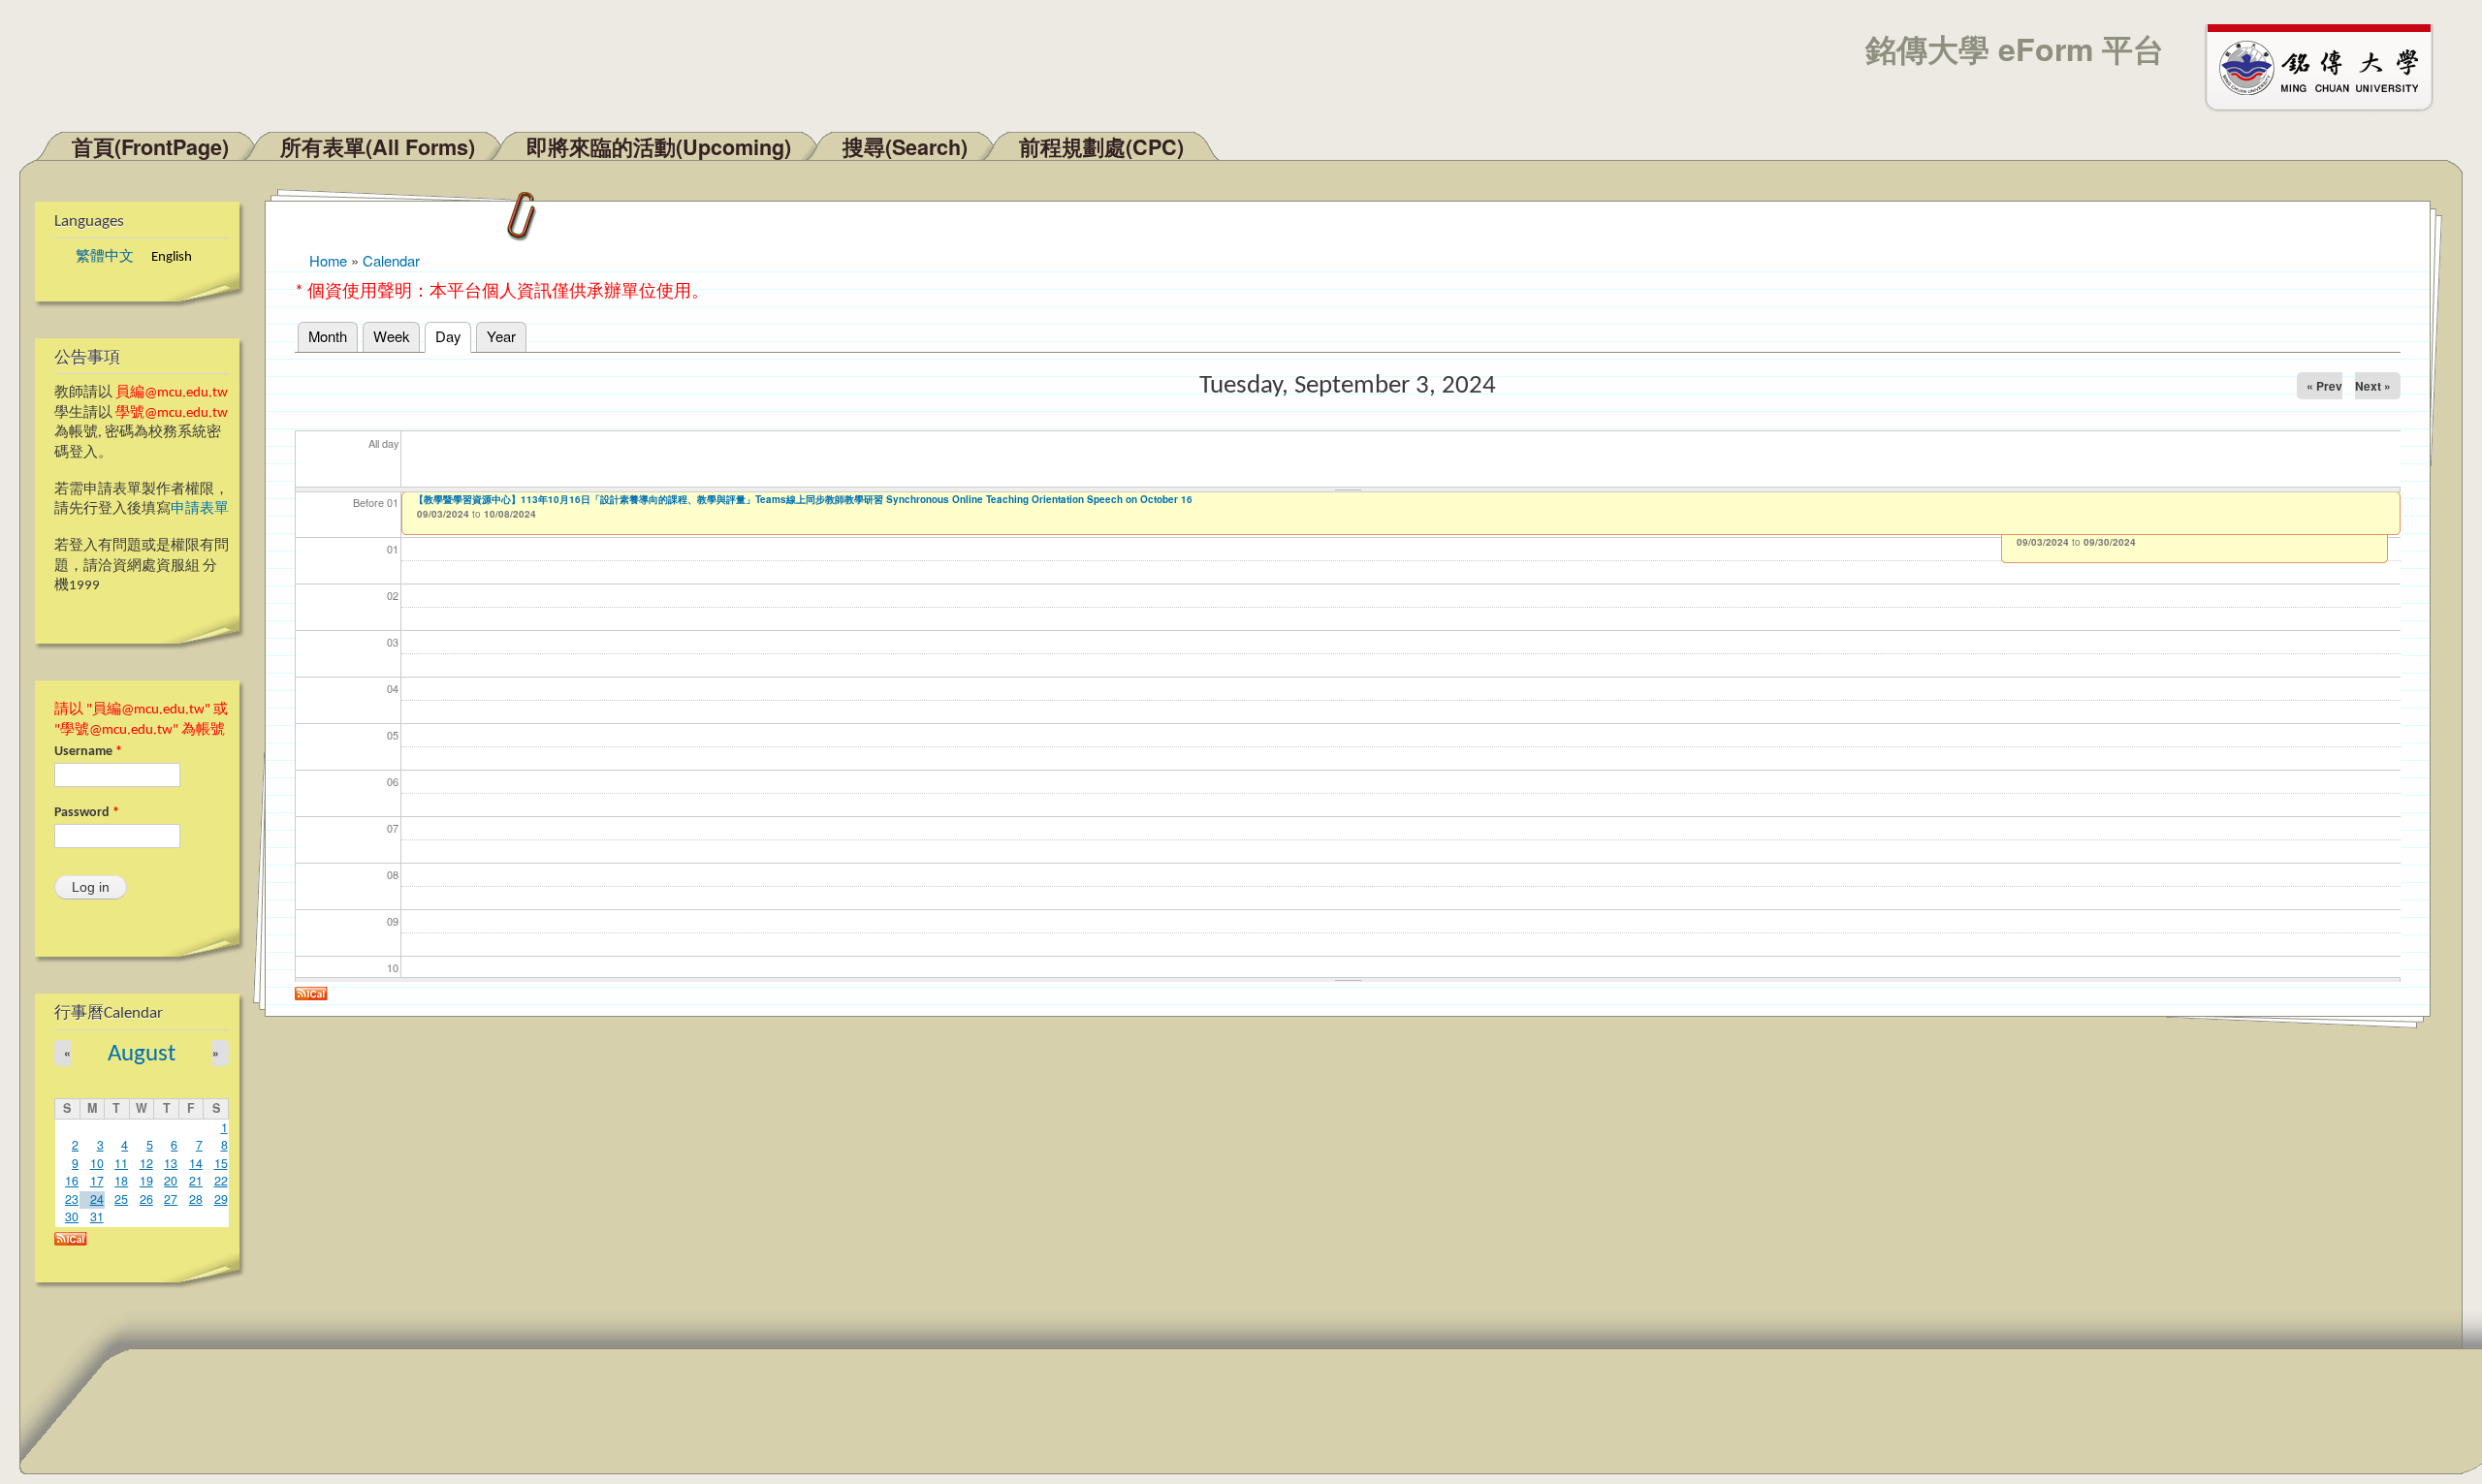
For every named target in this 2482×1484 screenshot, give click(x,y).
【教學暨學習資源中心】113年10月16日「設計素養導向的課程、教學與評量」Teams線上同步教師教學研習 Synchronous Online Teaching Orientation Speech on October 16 (803, 499)
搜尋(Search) (905, 147)
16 (72, 1181)
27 (171, 1199)
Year (501, 336)
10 (97, 1163)
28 (196, 1199)
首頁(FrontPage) (150, 147)
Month (328, 336)
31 (97, 1216)
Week (391, 336)
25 (121, 1199)
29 (221, 1199)
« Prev (2324, 386)
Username (88, 752)
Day (453, 336)
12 (146, 1163)
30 (72, 1216)
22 (221, 1181)
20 (171, 1181)
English (172, 257)
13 (171, 1163)
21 (196, 1181)
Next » (2373, 386)
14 (196, 1163)
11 (121, 1163)
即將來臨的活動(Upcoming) (659, 147)
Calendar (391, 260)
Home (328, 260)
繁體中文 (105, 257)
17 (97, 1181)
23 (72, 1199)
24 (97, 1199)
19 (146, 1181)
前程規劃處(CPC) (1101, 147)
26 (146, 1199)
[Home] (2328, 66)
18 (121, 1181)
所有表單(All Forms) (378, 147)
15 (221, 1163)
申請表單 (200, 509)
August (142, 1054)
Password (87, 813)
